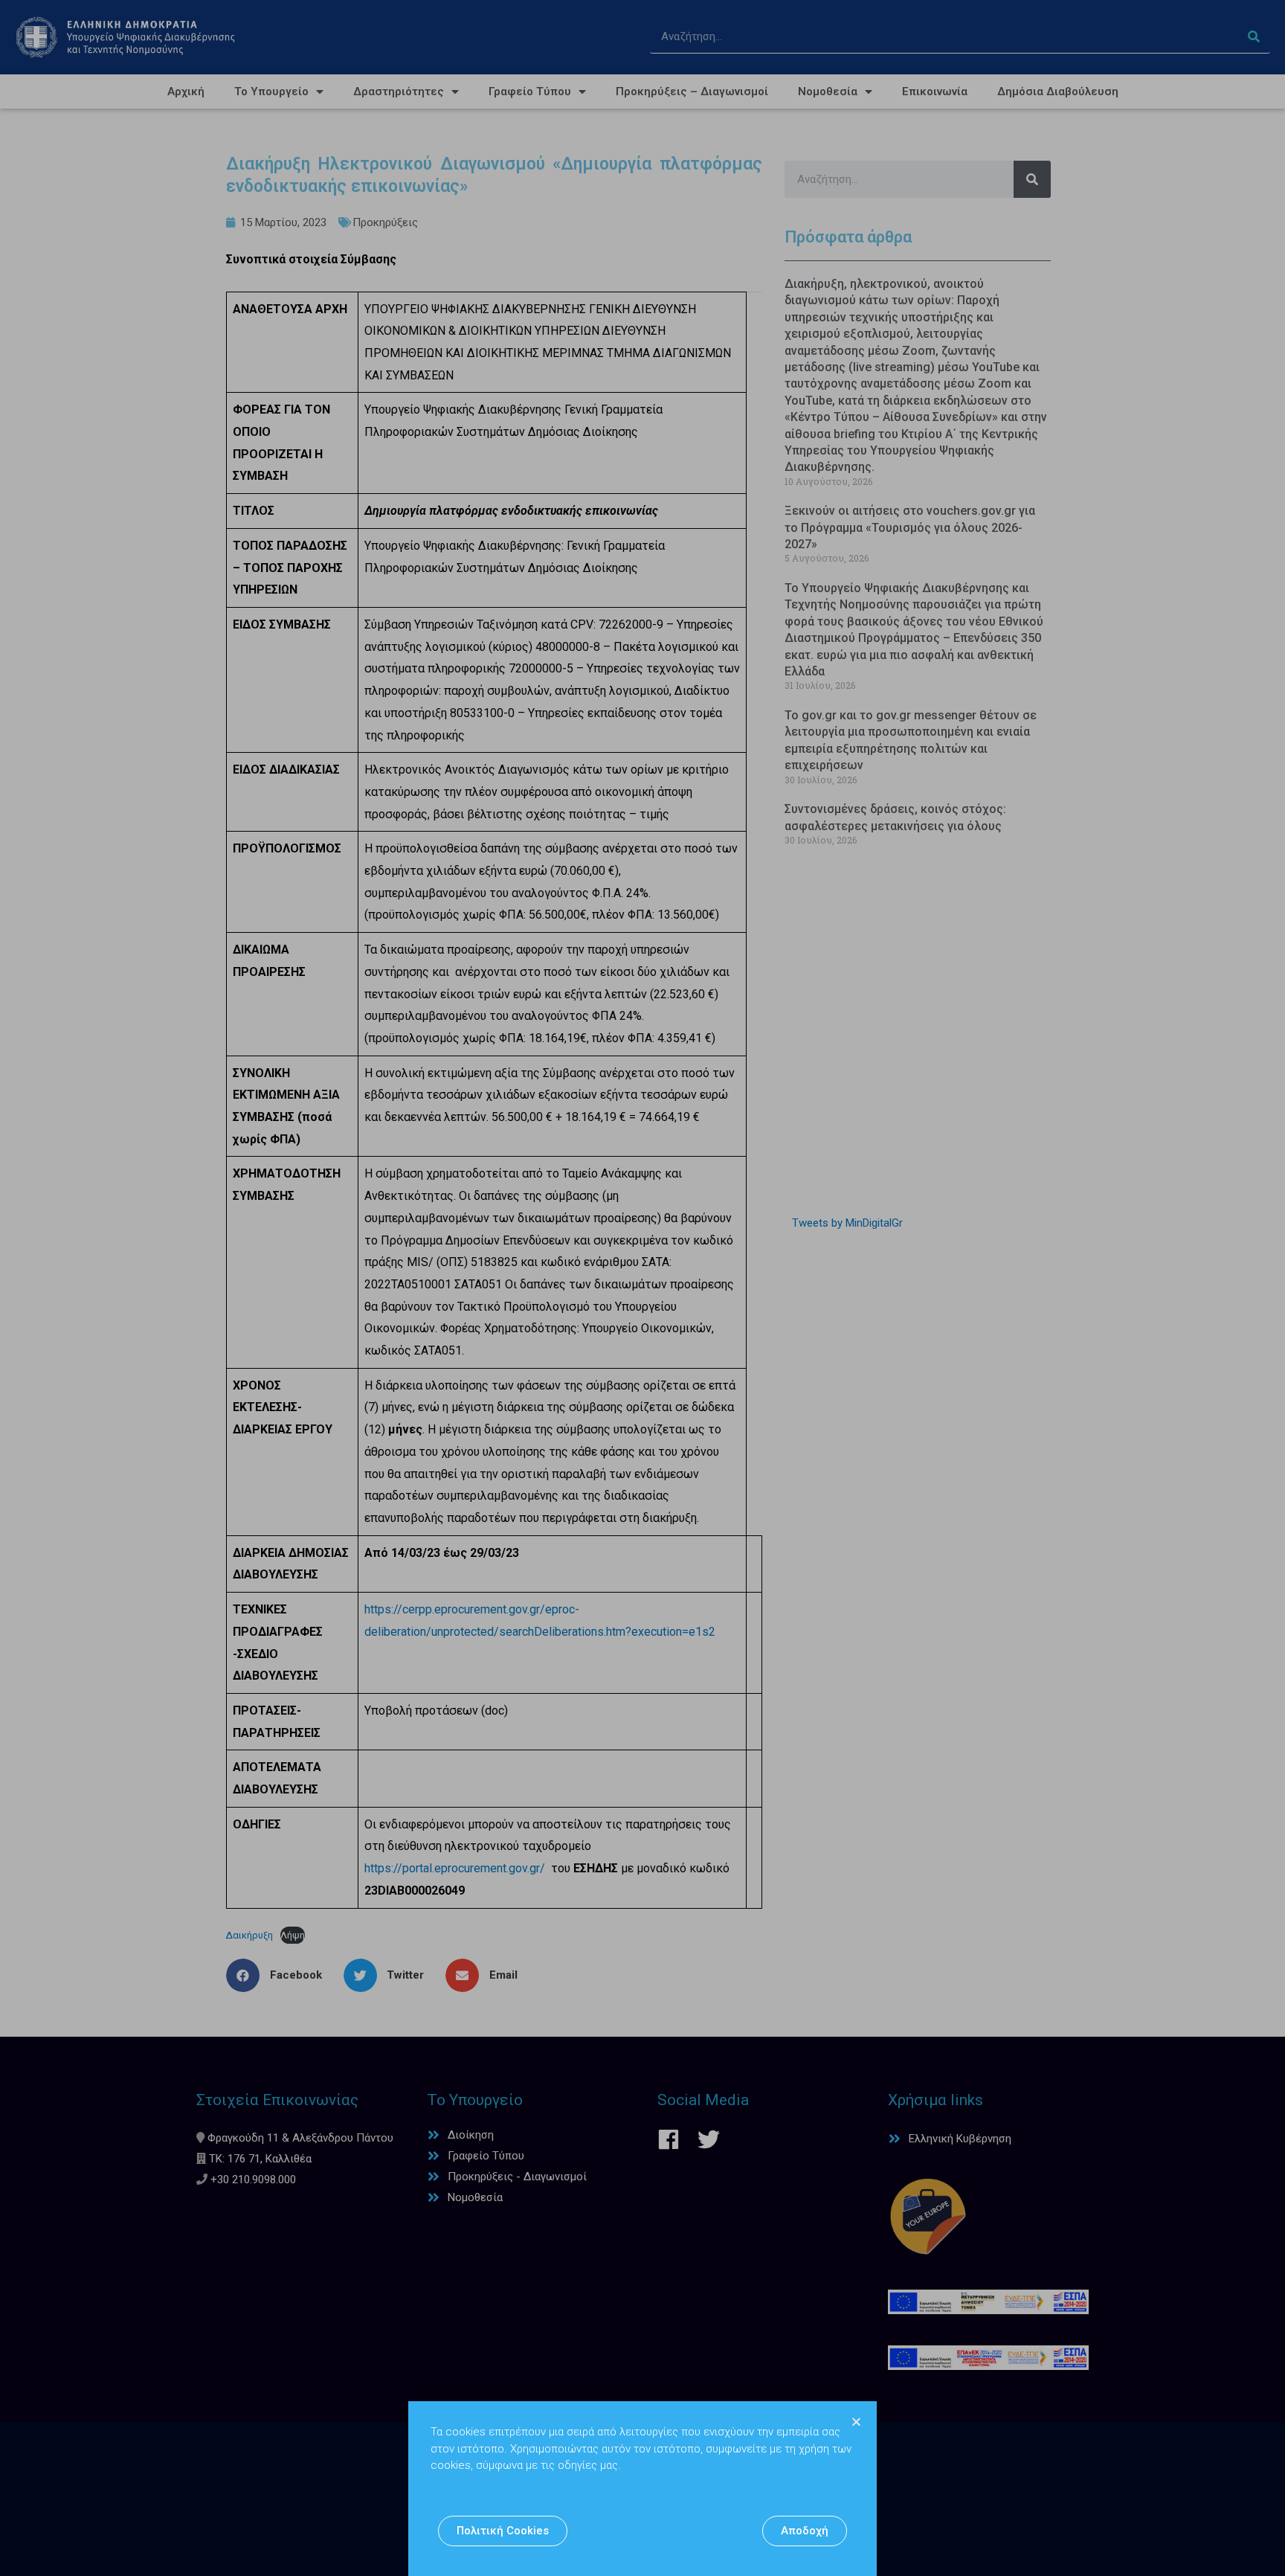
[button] (503, 2531)
